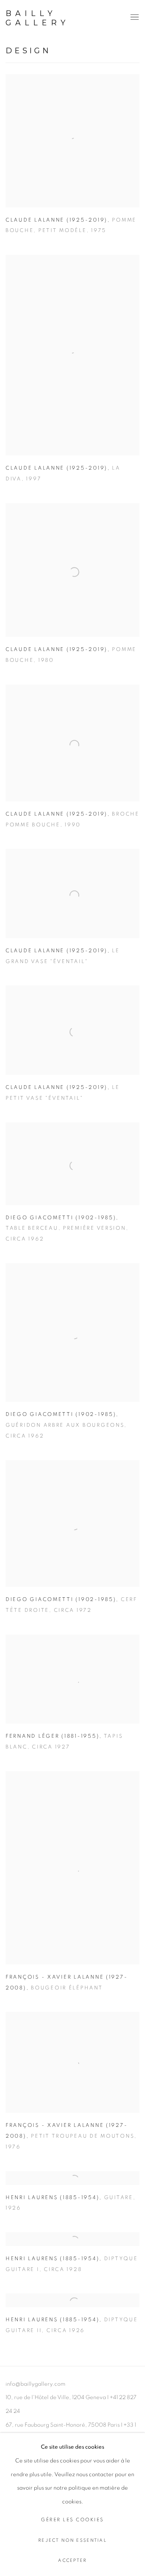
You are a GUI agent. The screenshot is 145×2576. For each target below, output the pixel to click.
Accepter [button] (72, 2561)
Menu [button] (134, 18)
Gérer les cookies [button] (72, 2520)
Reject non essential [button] (72, 2540)
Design (28, 51)
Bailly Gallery (38, 18)
